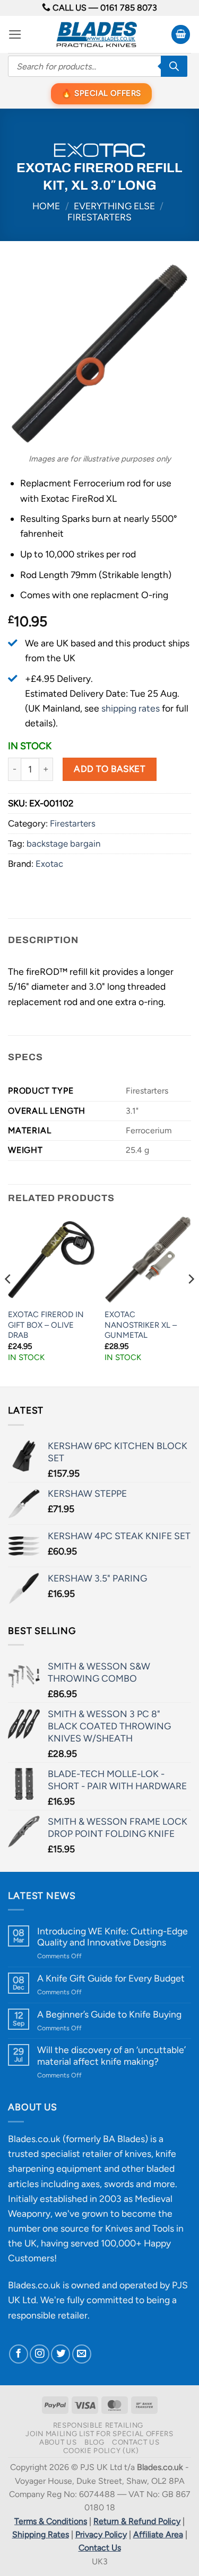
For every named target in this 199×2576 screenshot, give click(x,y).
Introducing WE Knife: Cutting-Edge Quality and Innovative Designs (113, 1937)
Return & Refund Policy (137, 2521)
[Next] (191, 1300)
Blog (94, 2442)
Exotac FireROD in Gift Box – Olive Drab (46, 1325)
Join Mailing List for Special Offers (99, 2433)
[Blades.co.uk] (96, 34)
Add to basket (109, 769)
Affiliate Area (158, 2534)
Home (46, 206)
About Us (58, 2442)
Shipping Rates (41, 2534)
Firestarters (99, 217)
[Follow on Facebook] (19, 2354)
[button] (15, 34)
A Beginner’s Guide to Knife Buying (109, 2014)
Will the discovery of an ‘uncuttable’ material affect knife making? (111, 2055)
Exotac (49, 864)
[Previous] (8, 1300)
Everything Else (114, 206)
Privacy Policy (101, 2534)
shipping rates (131, 708)
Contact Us (136, 2442)
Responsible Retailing (98, 2425)
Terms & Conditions (51, 2521)
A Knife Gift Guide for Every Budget (111, 1978)
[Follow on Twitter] (60, 2354)
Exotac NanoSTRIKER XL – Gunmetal (141, 1325)
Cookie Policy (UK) (101, 2450)
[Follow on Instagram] (39, 2354)
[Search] (174, 66)
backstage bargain (63, 843)
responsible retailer (48, 2315)
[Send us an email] (82, 2354)
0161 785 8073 (129, 8)
